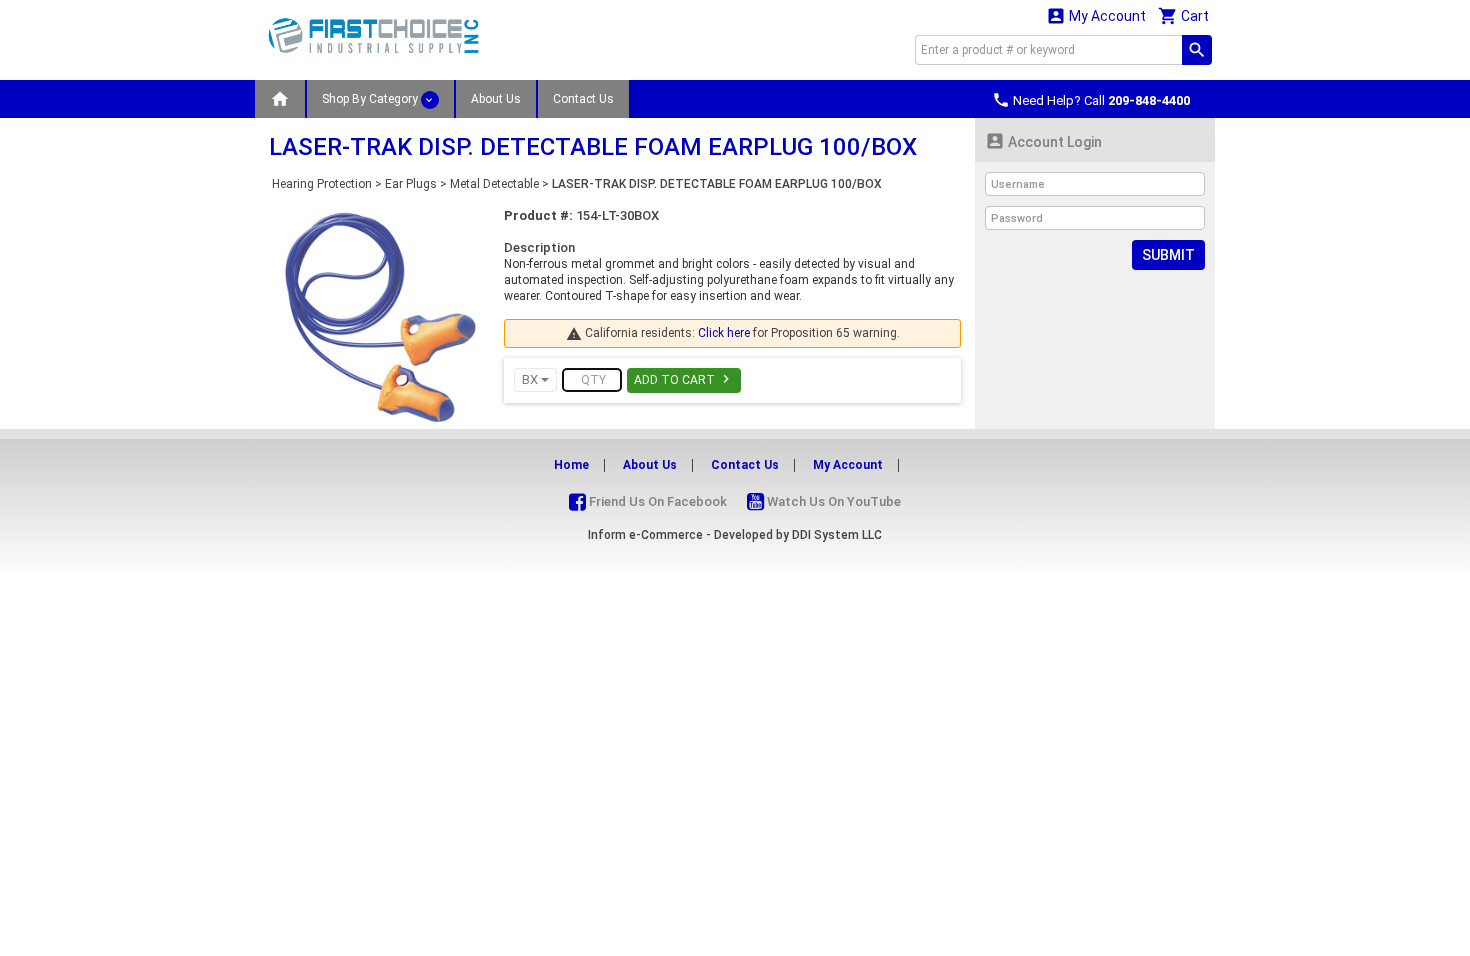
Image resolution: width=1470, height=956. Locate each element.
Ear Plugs (411, 184)
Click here (724, 333)
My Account (1096, 15)
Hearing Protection (322, 184)
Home (571, 465)
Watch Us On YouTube (832, 501)
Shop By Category (371, 99)
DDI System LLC (837, 535)
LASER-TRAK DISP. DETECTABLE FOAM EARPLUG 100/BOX (717, 184)
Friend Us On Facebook (656, 501)
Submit (1168, 255)
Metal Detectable (494, 184)
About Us (496, 99)
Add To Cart (684, 379)
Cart (1183, 15)
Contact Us (583, 99)
